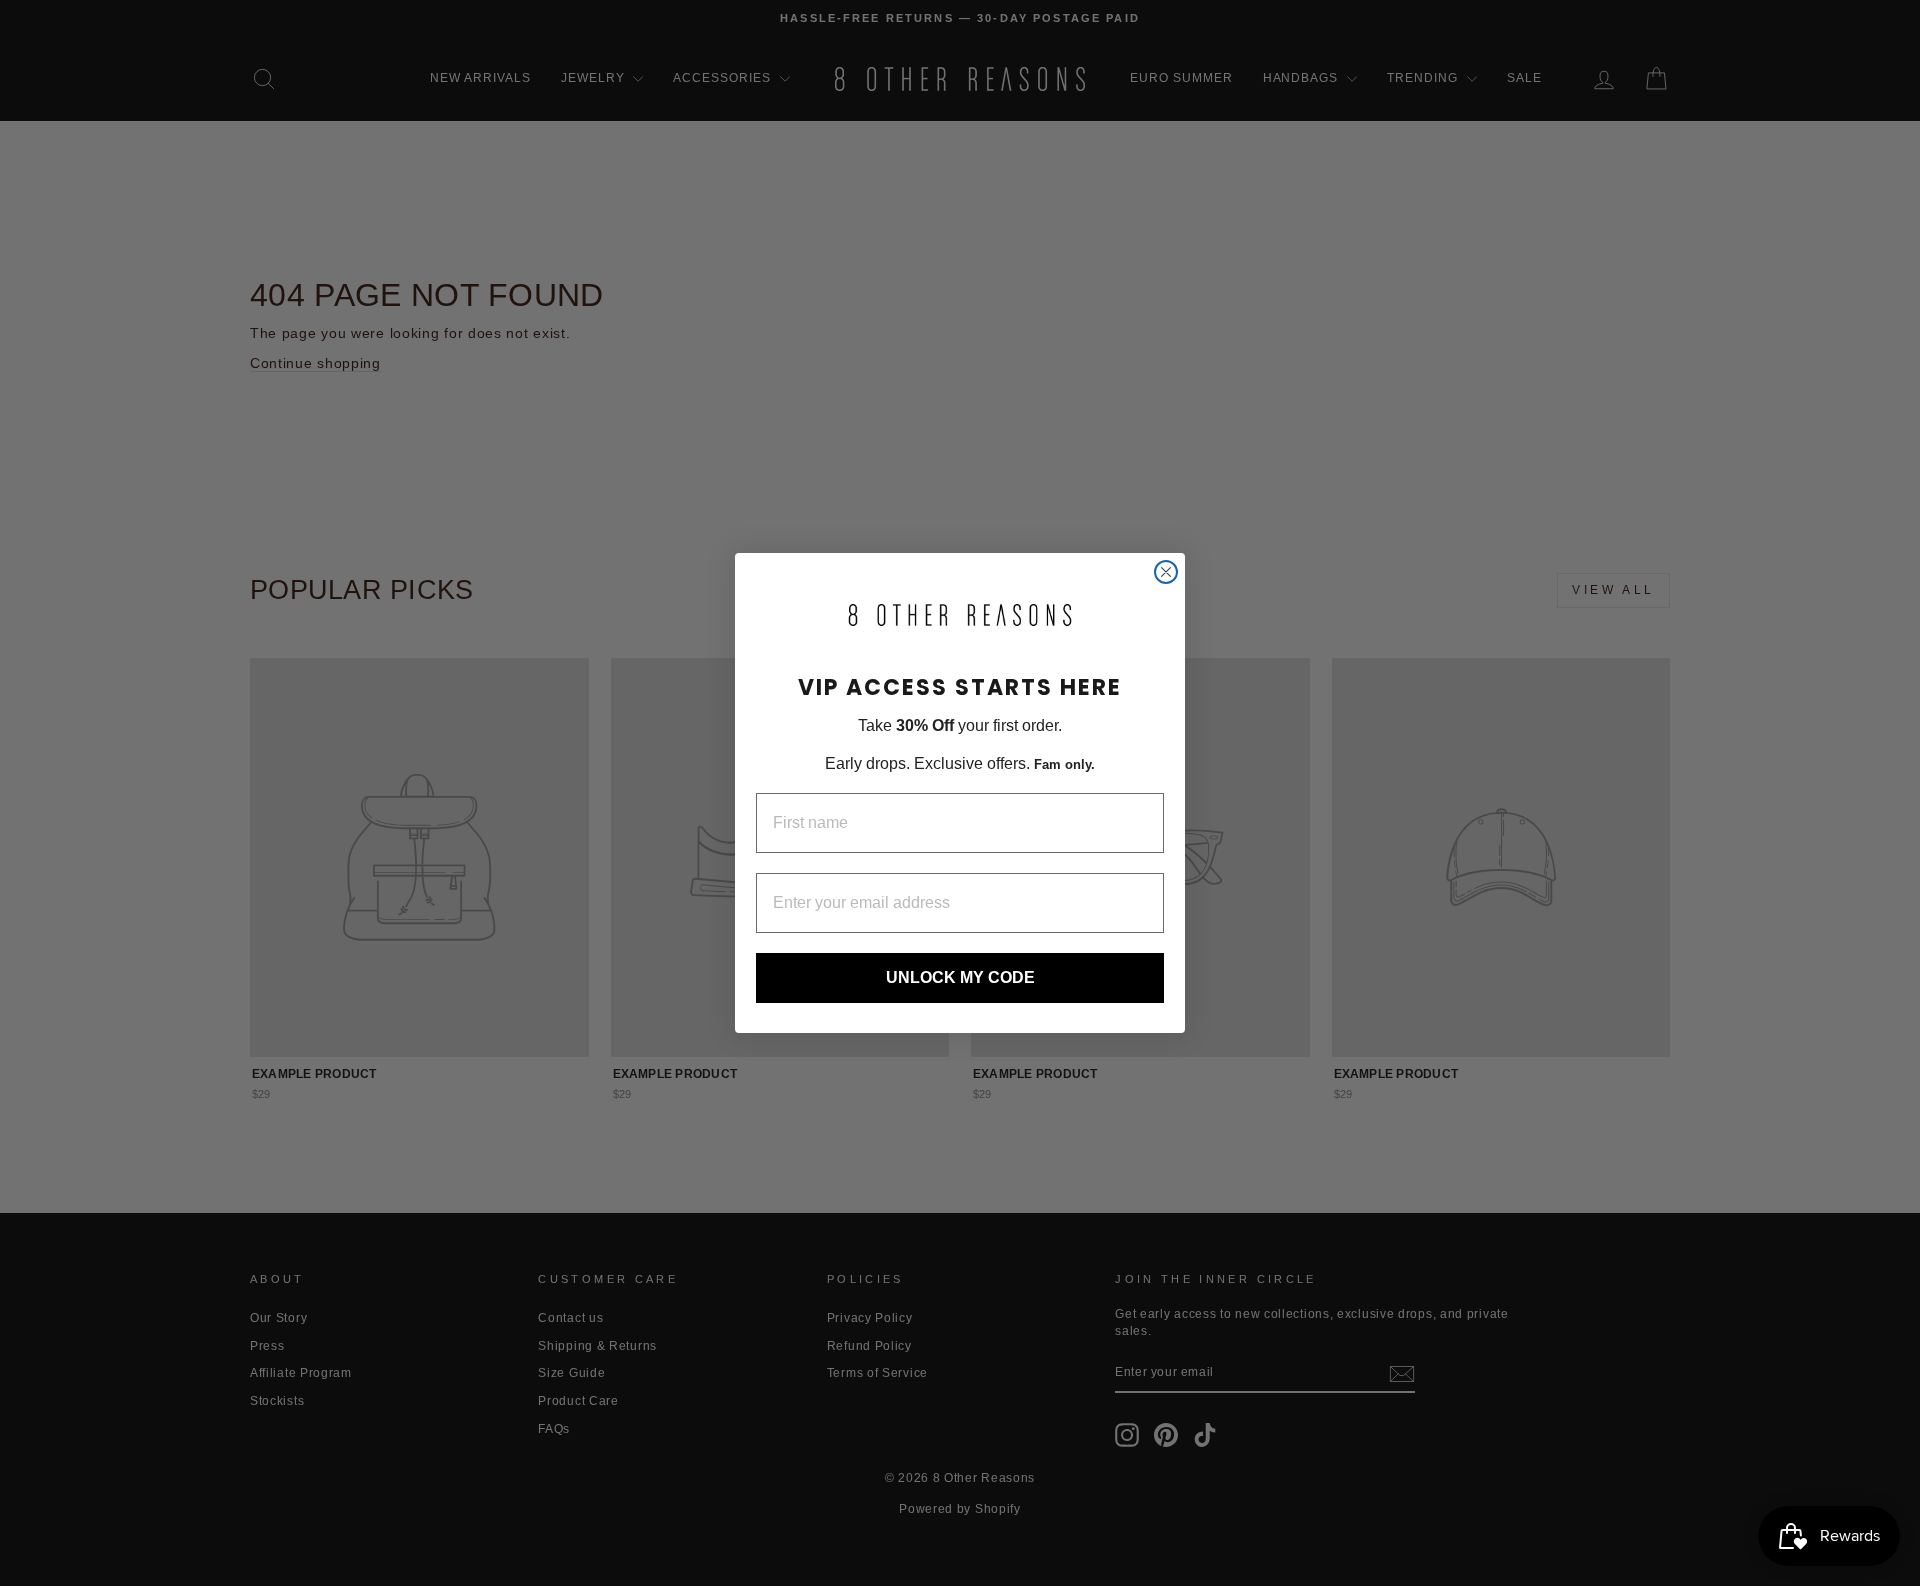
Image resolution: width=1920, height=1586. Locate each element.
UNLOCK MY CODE (960, 977)
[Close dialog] (1166, 572)
